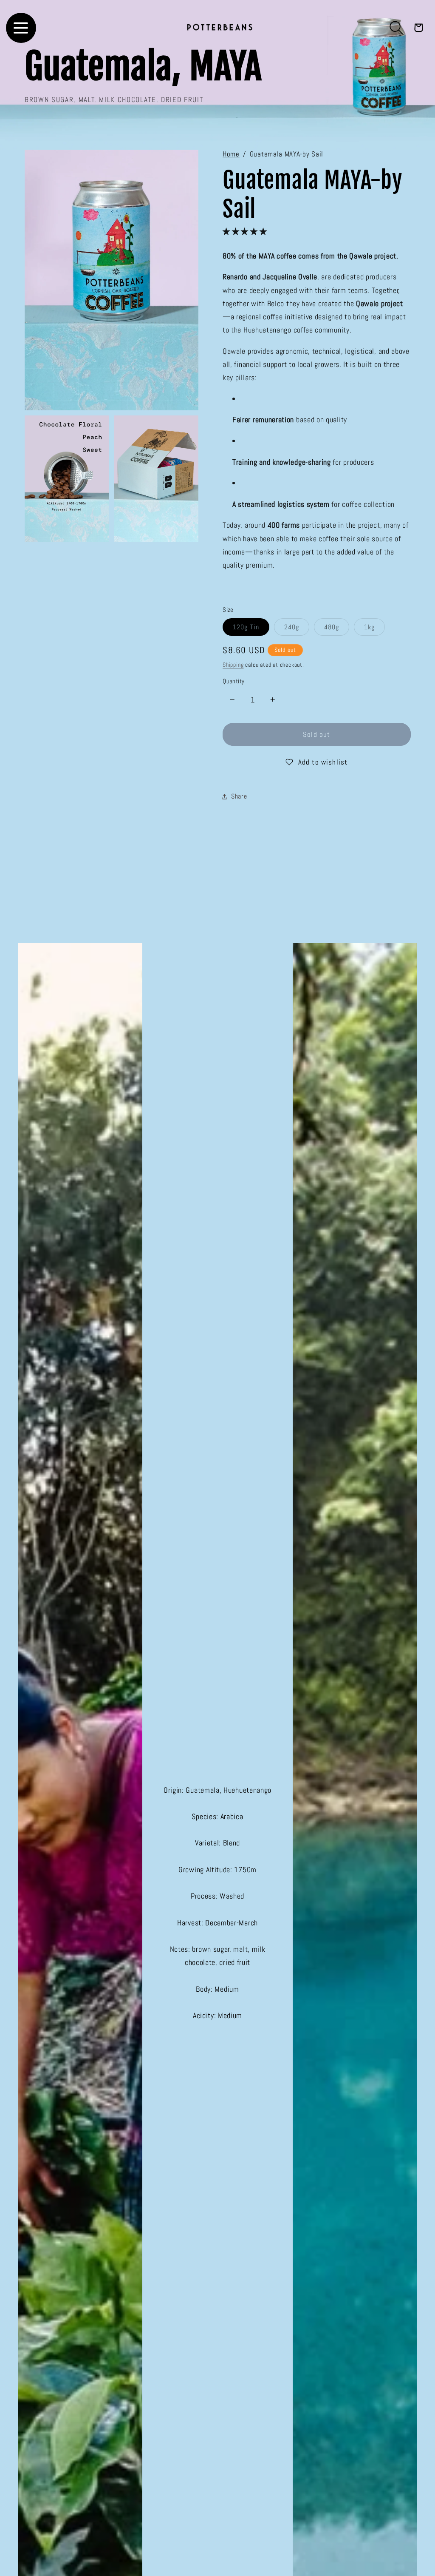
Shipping (233, 665)
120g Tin (251, 629)
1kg (374, 629)
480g (337, 629)
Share (239, 796)
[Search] (397, 28)
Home (231, 154)
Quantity (234, 681)
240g (297, 629)
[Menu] (21, 28)
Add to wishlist (323, 762)
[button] (246, 231)
